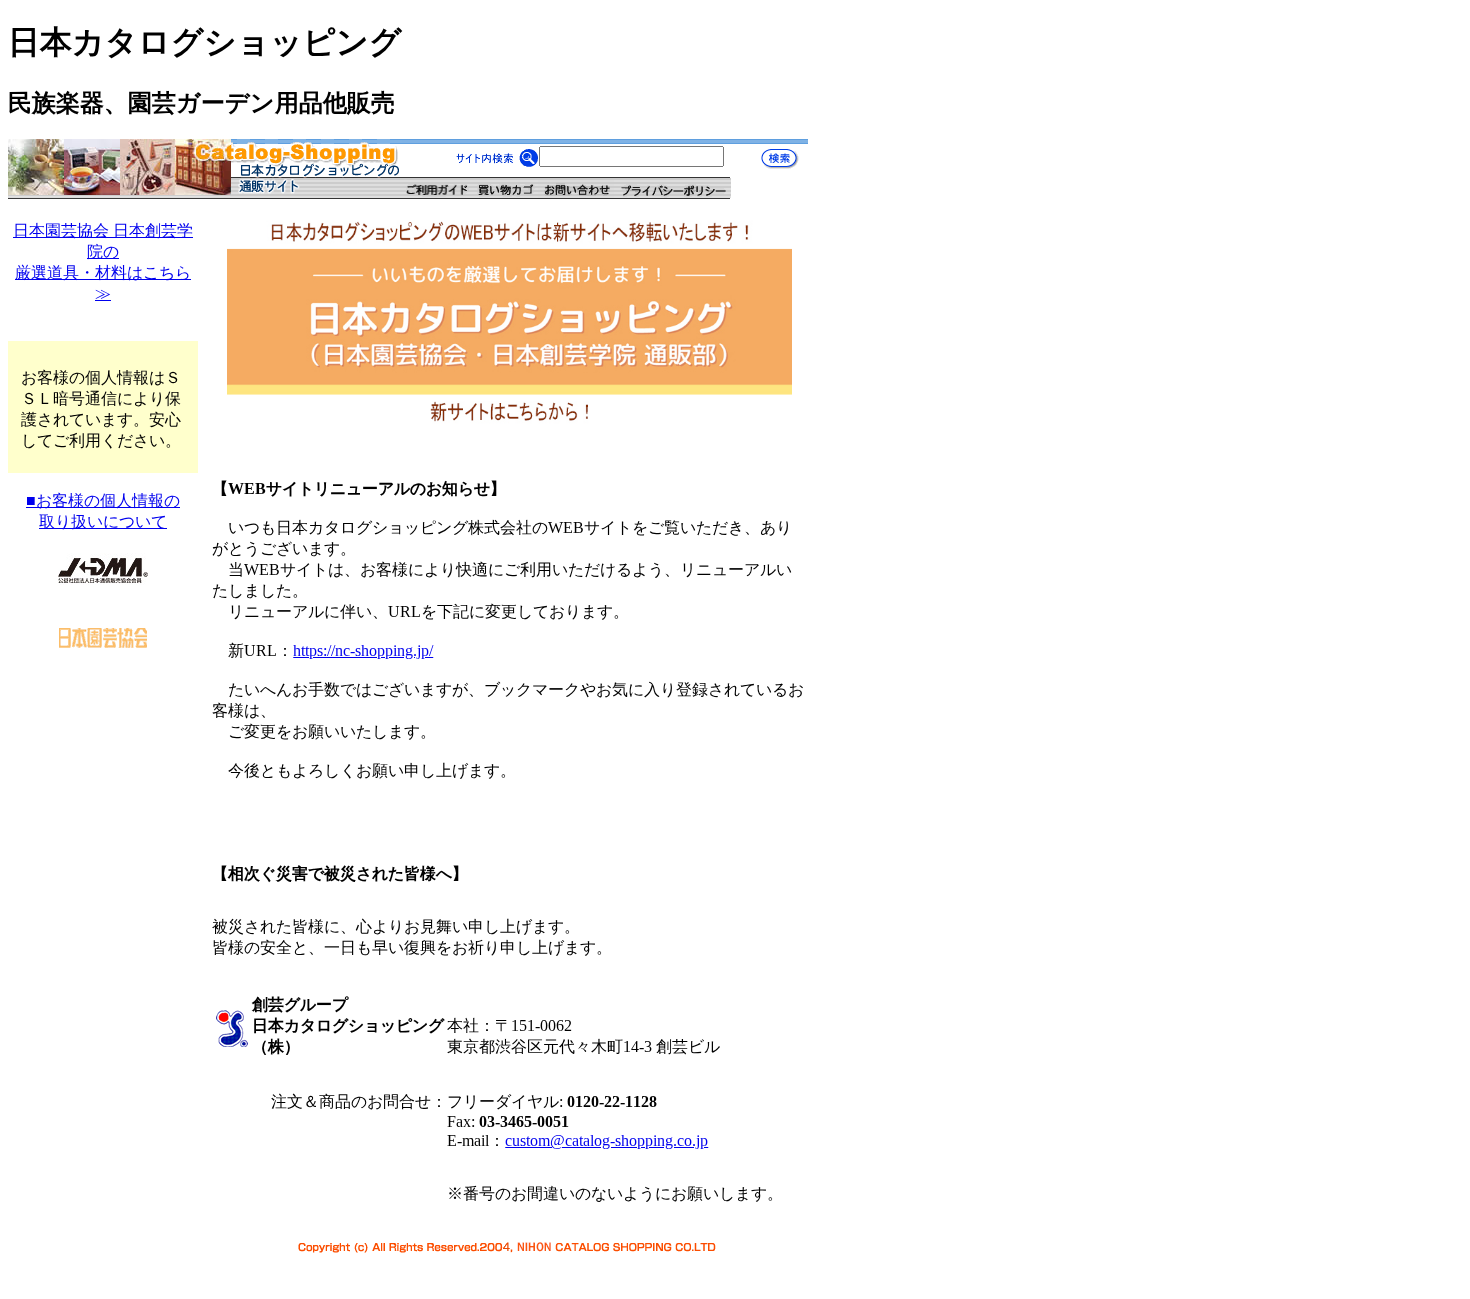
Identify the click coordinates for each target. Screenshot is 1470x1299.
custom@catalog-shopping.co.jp (606, 1140)
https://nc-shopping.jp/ (363, 650)
